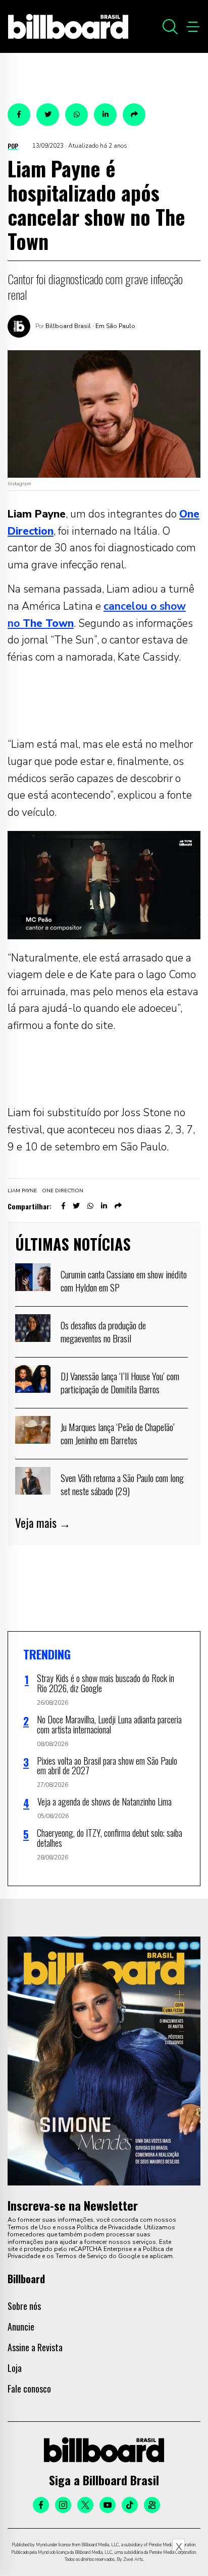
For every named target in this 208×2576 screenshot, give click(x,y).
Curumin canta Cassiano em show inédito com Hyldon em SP (124, 1280)
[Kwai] (152, 2505)
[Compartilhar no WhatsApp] (76, 115)
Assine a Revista (35, 2347)
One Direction (63, 1191)
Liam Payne (22, 1191)
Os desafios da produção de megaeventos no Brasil (103, 1331)
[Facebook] (41, 2505)
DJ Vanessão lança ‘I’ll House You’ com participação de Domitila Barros (120, 1382)
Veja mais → (43, 1523)
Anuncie (21, 2327)
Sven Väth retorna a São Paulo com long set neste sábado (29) (122, 1484)
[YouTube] (108, 2505)
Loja (15, 2368)
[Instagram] (63, 2505)
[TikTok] (130, 2505)
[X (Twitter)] (85, 2505)
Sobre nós (24, 2306)
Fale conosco (29, 2389)
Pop (13, 146)
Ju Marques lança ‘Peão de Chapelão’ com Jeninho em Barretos (118, 1433)
